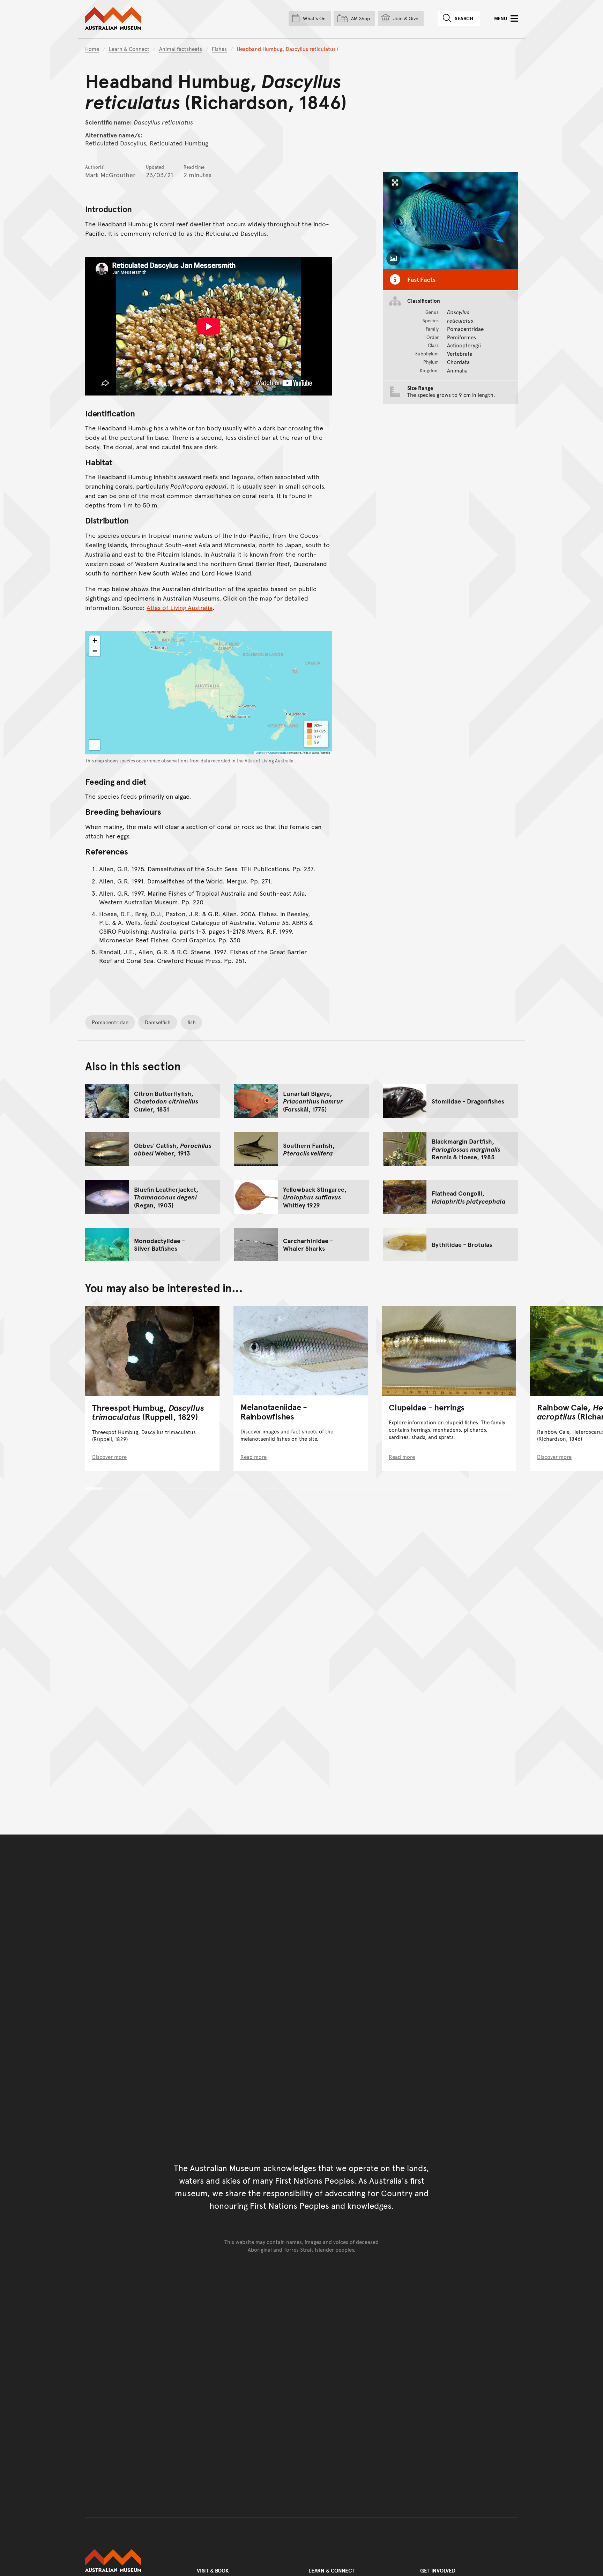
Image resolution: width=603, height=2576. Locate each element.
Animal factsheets (181, 49)
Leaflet (260, 752)
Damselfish (158, 1022)
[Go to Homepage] (134, 2561)
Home (92, 49)
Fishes (219, 49)
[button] (95, 641)
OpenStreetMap (277, 752)
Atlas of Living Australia (180, 607)
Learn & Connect (129, 49)
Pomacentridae (110, 1022)
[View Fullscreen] (95, 745)
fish (192, 1022)
